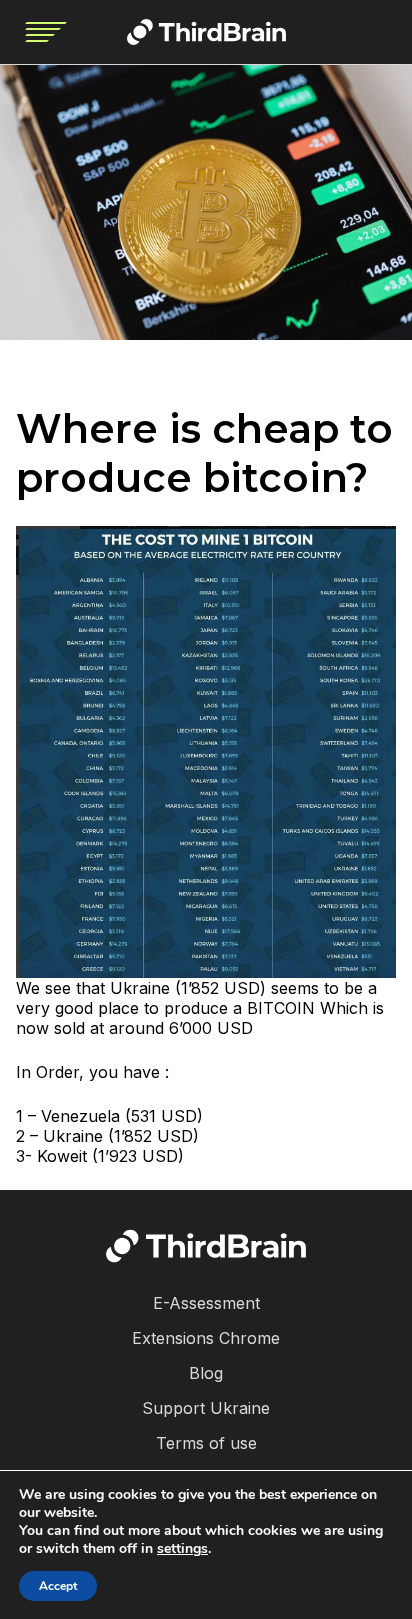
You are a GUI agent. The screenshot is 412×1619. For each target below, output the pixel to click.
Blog (206, 1373)
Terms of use (206, 1443)
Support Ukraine (206, 1408)
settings (182, 1549)
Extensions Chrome (206, 1338)
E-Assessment (206, 1303)
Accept (58, 1586)
